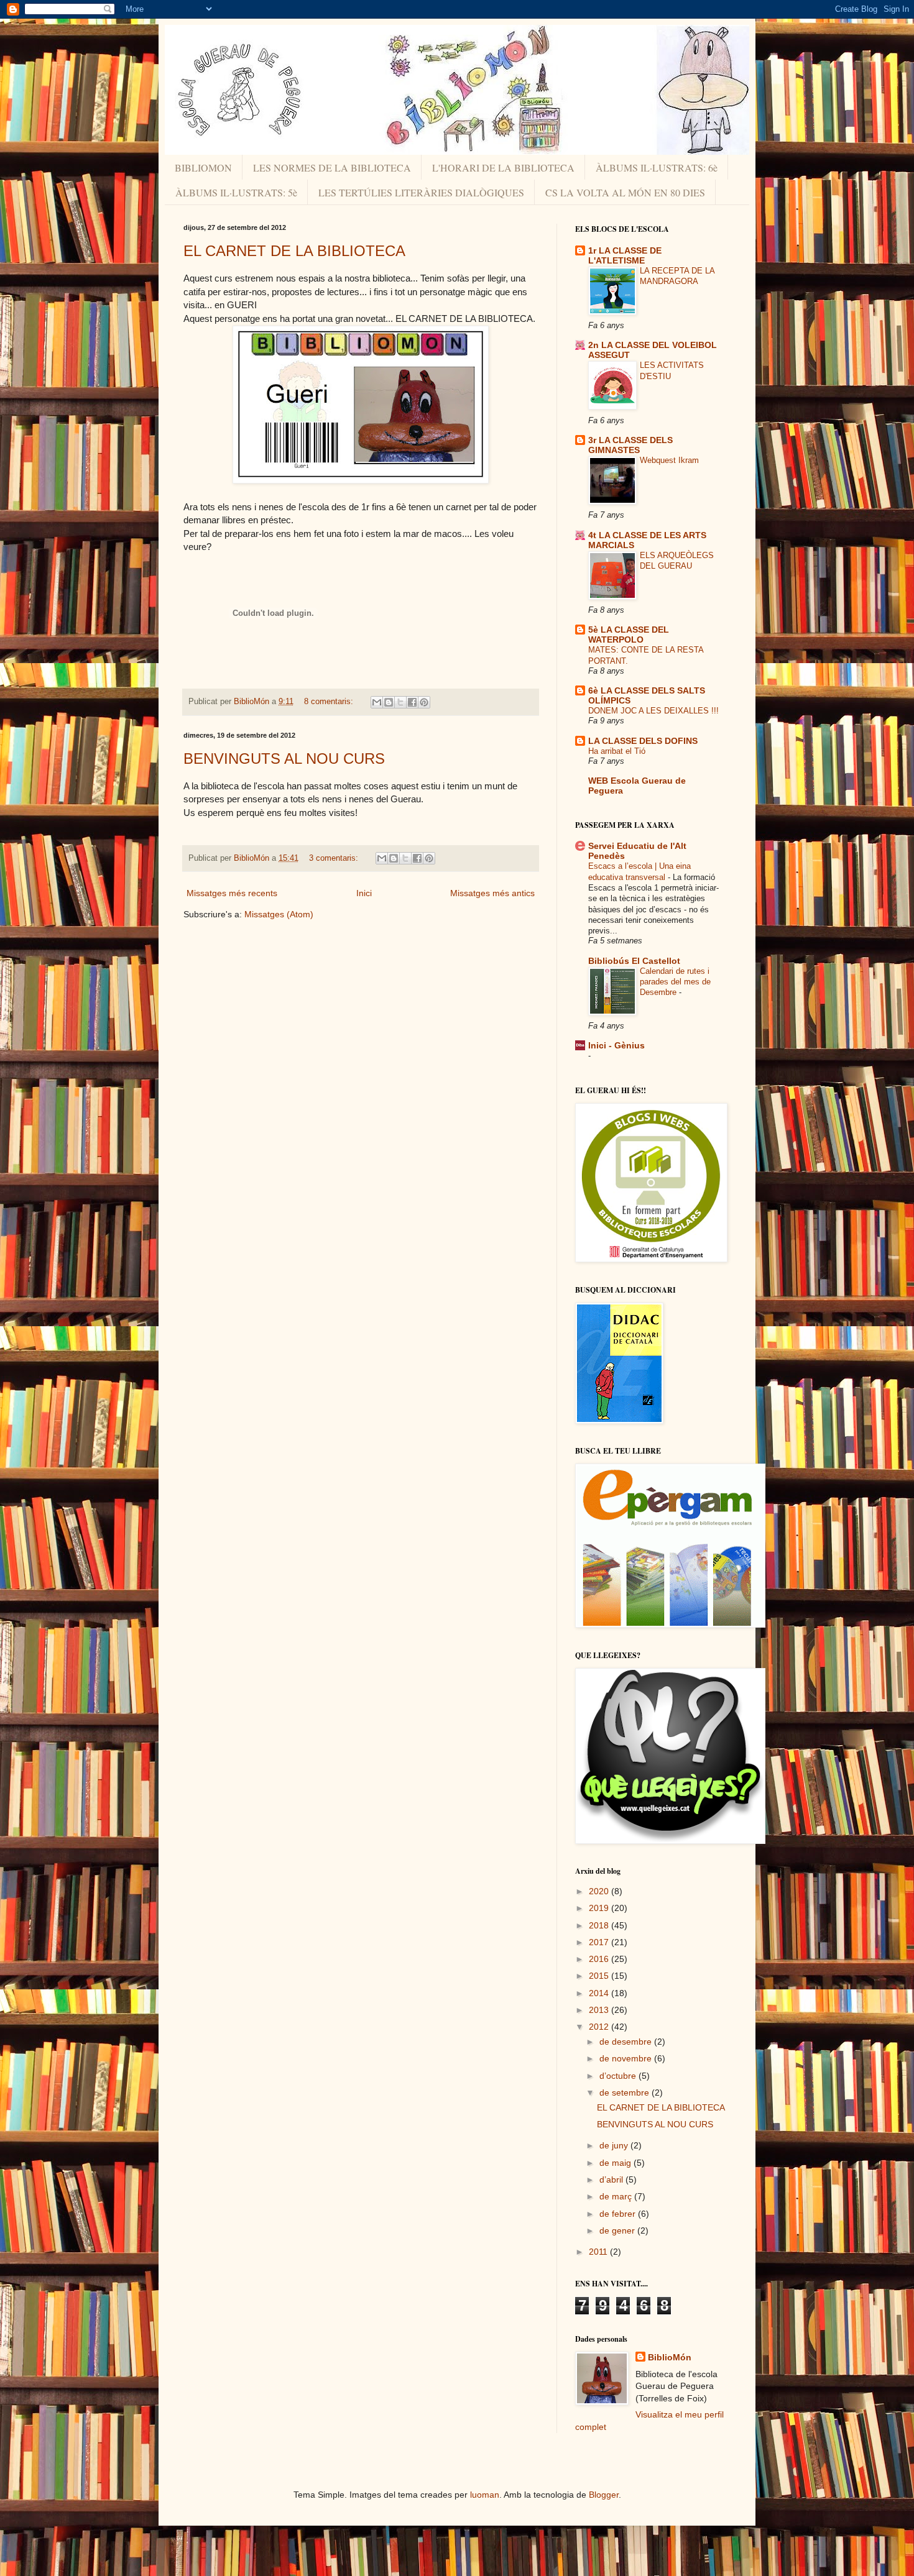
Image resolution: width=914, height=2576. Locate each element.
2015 (600, 1976)
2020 (600, 1891)
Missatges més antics (492, 893)
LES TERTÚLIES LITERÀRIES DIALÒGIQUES (421, 192)
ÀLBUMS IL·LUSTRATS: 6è (657, 167)
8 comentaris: (330, 702)
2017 (600, 1942)
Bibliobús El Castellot (634, 961)
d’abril (612, 2180)
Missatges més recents (232, 893)
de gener (618, 2230)
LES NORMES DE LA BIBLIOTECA (332, 167)
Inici (364, 893)
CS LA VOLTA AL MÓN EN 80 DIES (625, 192)
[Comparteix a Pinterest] (424, 702)
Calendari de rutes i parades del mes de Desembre (675, 982)
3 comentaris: (335, 858)
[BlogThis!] (389, 702)
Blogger (604, 2495)
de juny (615, 2145)
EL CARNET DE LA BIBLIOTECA (294, 251)
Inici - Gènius (616, 1045)
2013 (600, 2010)
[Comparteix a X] (400, 702)
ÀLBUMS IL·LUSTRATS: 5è (236, 192)
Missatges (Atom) (279, 914)
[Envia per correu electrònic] (377, 702)
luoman (485, 2495)
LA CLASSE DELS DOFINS (643, 741)
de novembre (627, 2058)
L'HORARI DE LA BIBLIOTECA (503, 167)
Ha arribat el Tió (617, 751)
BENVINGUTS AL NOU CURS (284, 759)
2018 (600, 1925)
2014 (600, 1993)
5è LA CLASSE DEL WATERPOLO (629, 635)
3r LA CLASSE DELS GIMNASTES (630, 445)
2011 (599, 2252)
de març (617, 2196)
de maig (616, 2163)
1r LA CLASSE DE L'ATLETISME (625, 255)
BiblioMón (670, 2357)
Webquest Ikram (669, 460)
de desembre (627, 2042)
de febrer (619, 2214)
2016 (600, 1959)
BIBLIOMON (203, 167)
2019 (600, 1908)
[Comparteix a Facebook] (412, 702)
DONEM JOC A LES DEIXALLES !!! (653, 711)
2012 (600, 2027)
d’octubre (619, 2076)
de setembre (625, 2092)
